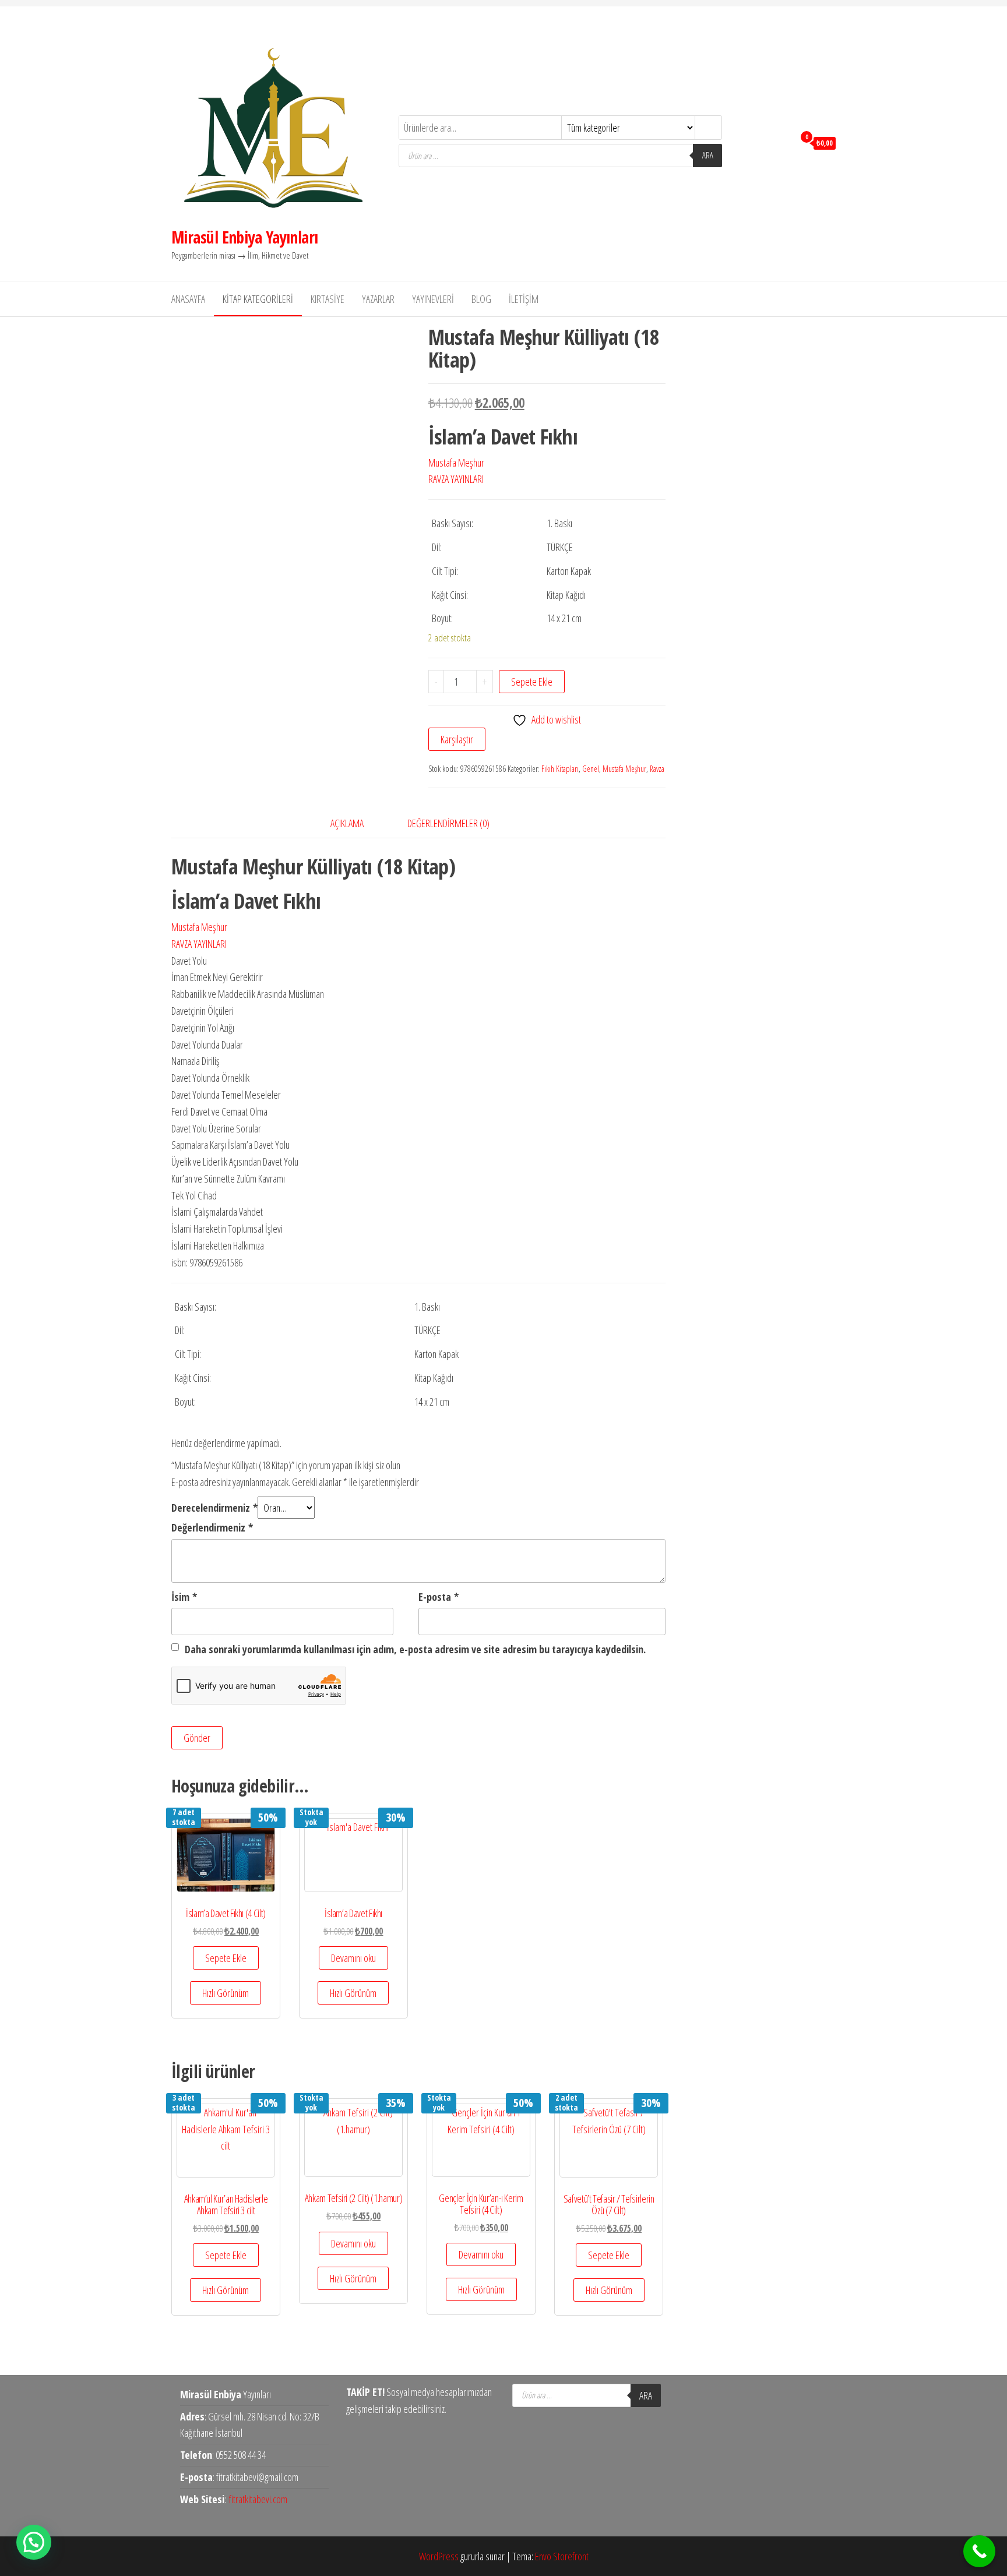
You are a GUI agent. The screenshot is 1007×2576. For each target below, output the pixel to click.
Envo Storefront (562, 2556)
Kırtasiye (328, 299)
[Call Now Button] (979, 2551)
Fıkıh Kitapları (560, 769)
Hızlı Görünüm (226, 1993)
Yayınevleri (433, 299)
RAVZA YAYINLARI (456, 479)
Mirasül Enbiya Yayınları (245, 237)
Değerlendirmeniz (212, 1527)
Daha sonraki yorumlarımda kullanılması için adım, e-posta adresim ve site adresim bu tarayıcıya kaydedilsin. (415, 1649)
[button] (34, 2542)
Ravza (657, 769)
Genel (591, 769)
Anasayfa (188, 299)
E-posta (439, 1597)
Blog (481, 299)
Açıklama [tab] (347, 823)
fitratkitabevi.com (258, 2499)
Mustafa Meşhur (456, 463)
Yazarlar (378, 299)
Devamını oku (353, 1958)
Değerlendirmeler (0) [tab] (448, 823)
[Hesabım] (782, 142)
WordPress (439, 2556)
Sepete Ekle (532, 682)
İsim (184, 1597)
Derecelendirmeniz (214, 1508)
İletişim (524, 299)
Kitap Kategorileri (258, 299)
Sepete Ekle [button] (226, 1958)
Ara (708, 155)
